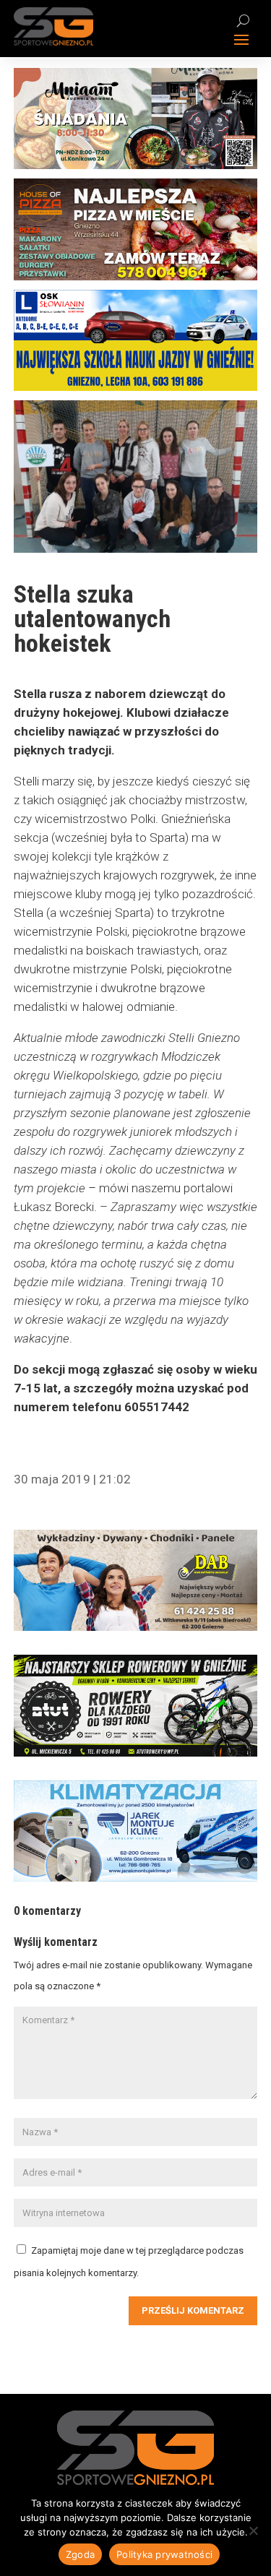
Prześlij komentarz (193, 2310)
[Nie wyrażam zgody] (253, 2530)
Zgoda (80, 2554)
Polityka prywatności (164, 2554)
